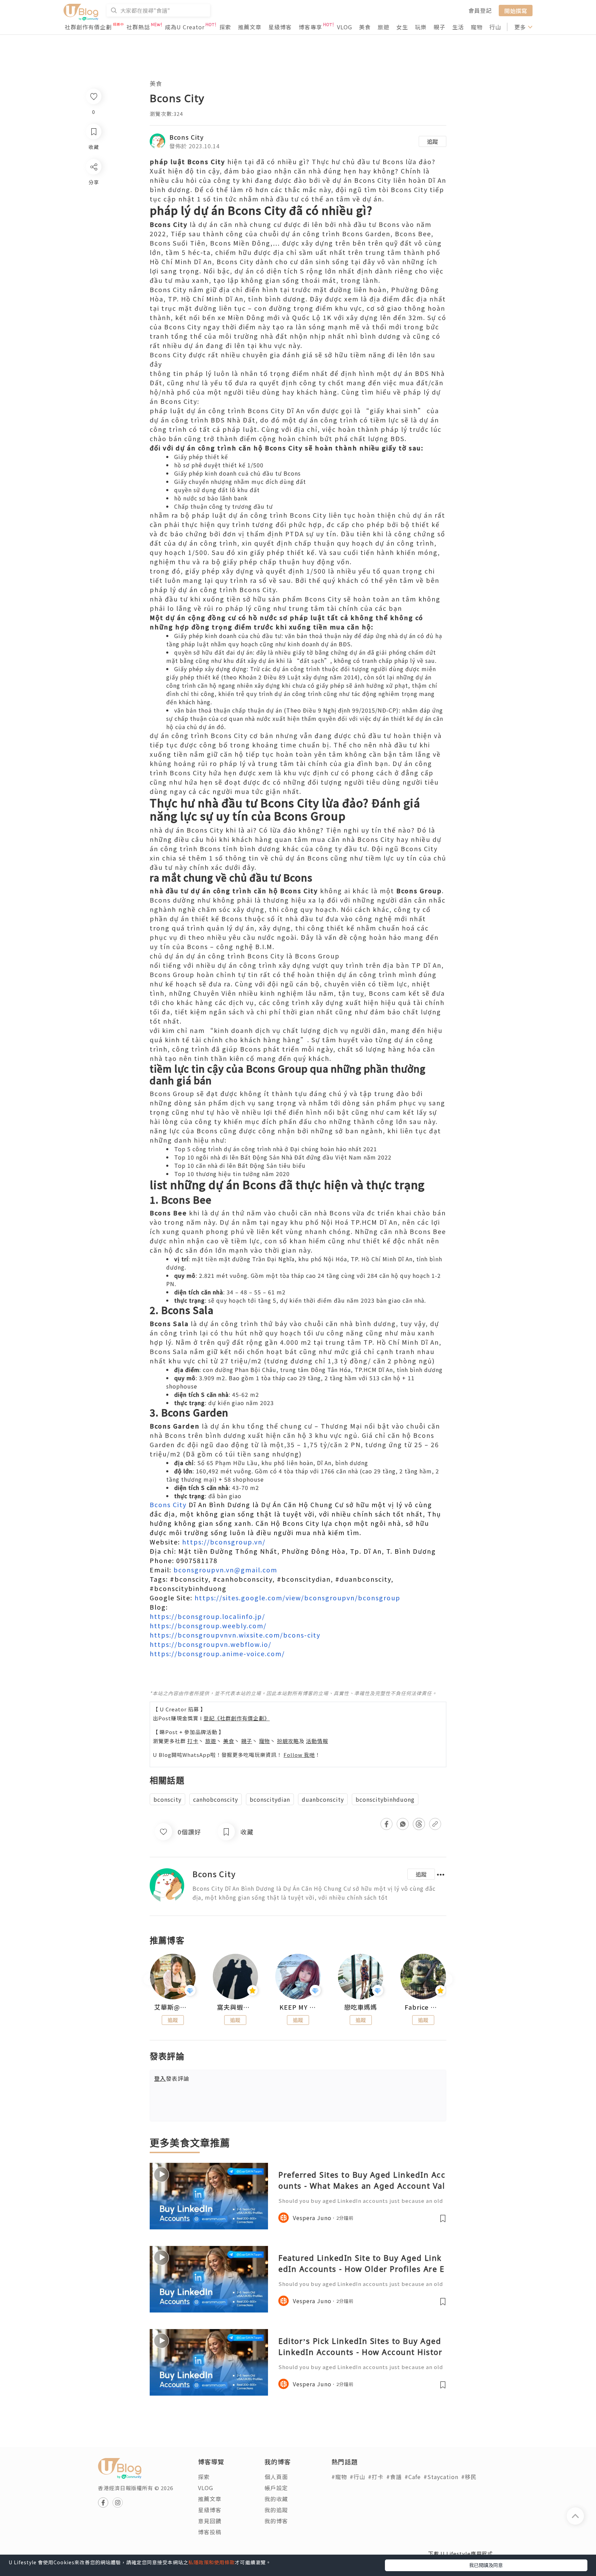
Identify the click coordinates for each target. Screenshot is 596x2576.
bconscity (167, 1799)
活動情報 (317, 1741)
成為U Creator (185, 27)
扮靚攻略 (288, 1741)
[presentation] (150, 1980)
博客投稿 (210, 2532)
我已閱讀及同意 (486, 2565)
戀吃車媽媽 (361, 2007)
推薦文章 (250, 27)
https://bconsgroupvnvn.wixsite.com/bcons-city (235, 1635)
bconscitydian (270, 1799)
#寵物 (339, 2477)
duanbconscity (323, 1799)
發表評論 (172, 2078)
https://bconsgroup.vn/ (224, 1542)
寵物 (477, 27)
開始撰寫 (516, 10)
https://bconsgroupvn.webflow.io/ (211, 1644)
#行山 (357, 2477)
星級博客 (280, 27)
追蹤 (433, 141)
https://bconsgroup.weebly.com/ (208, 1625)
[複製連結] (93, 244)
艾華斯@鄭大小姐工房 (173, 2007)
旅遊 (384, 27)
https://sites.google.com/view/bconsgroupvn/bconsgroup (297, 1598)
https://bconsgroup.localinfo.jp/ (207, 1616)
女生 (402, 27)
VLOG (345, 27)
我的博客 (276, 2521)
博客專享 (310, 27)
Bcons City (187, 137)
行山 (495, 27)
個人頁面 (276, 2477)
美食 (365, 27)
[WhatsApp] (93, 204)
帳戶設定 (276, 2488)
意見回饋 (210, 2521)
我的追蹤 (276, 2510)
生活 (458, 27)
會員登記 (480, 10)
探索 (225, 27)
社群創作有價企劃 (88, 27)
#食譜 (394, 2477)
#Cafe (413, 2477)
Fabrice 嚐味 (423, 2007)
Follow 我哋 (299, 1755)
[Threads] (93, 224)
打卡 (193, 1741)
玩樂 (421, 27)
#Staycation (441, 2477)
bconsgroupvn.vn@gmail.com (225, 1570)
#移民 (469, 2477)
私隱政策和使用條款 (212, 2562)
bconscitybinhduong (385, 1799)
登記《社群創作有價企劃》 (237, 1718)
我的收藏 (276, 2499)
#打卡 (376, 2477)
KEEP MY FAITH (298, 2007)
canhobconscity (216, 1799)
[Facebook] (93, 185)
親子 (439, 27)
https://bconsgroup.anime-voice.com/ (217, 1653)
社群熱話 (138, 27)
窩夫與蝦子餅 (236, 2007)
